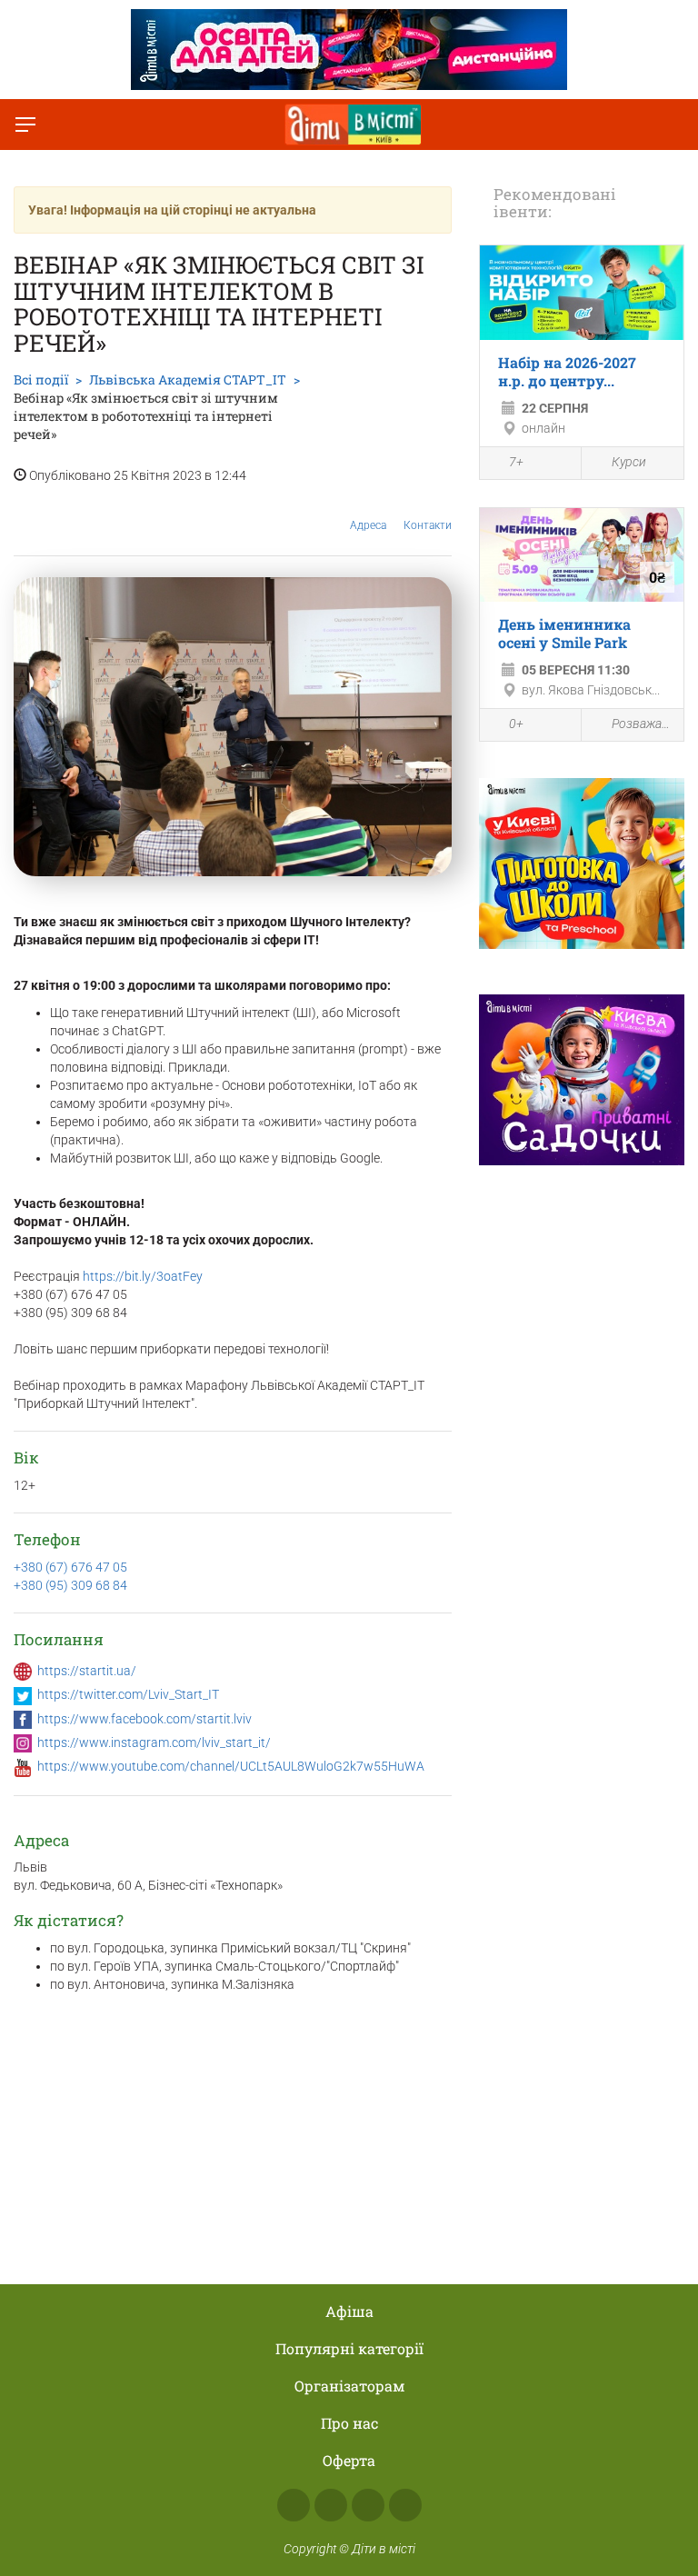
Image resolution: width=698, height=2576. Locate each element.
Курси (629, 462)
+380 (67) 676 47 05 (70, 1567)
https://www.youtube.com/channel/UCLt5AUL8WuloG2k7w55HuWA (231, 1766)
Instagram (331, 2505)
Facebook (294, 2505)
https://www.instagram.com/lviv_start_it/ (154, 1742)
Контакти (428, 525)
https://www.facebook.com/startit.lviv (145, 1719)
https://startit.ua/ (87, 1671)
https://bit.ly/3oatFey (143, 1276)
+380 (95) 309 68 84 (70, 1585)
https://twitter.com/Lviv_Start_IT (128, 1694)
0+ (516, 724)
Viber (405, 2505)
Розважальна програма (643, 724)
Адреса (368, 525)
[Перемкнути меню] (25, 125)
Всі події (41, 379)
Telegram (368, 2505)
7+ (516, 462)
